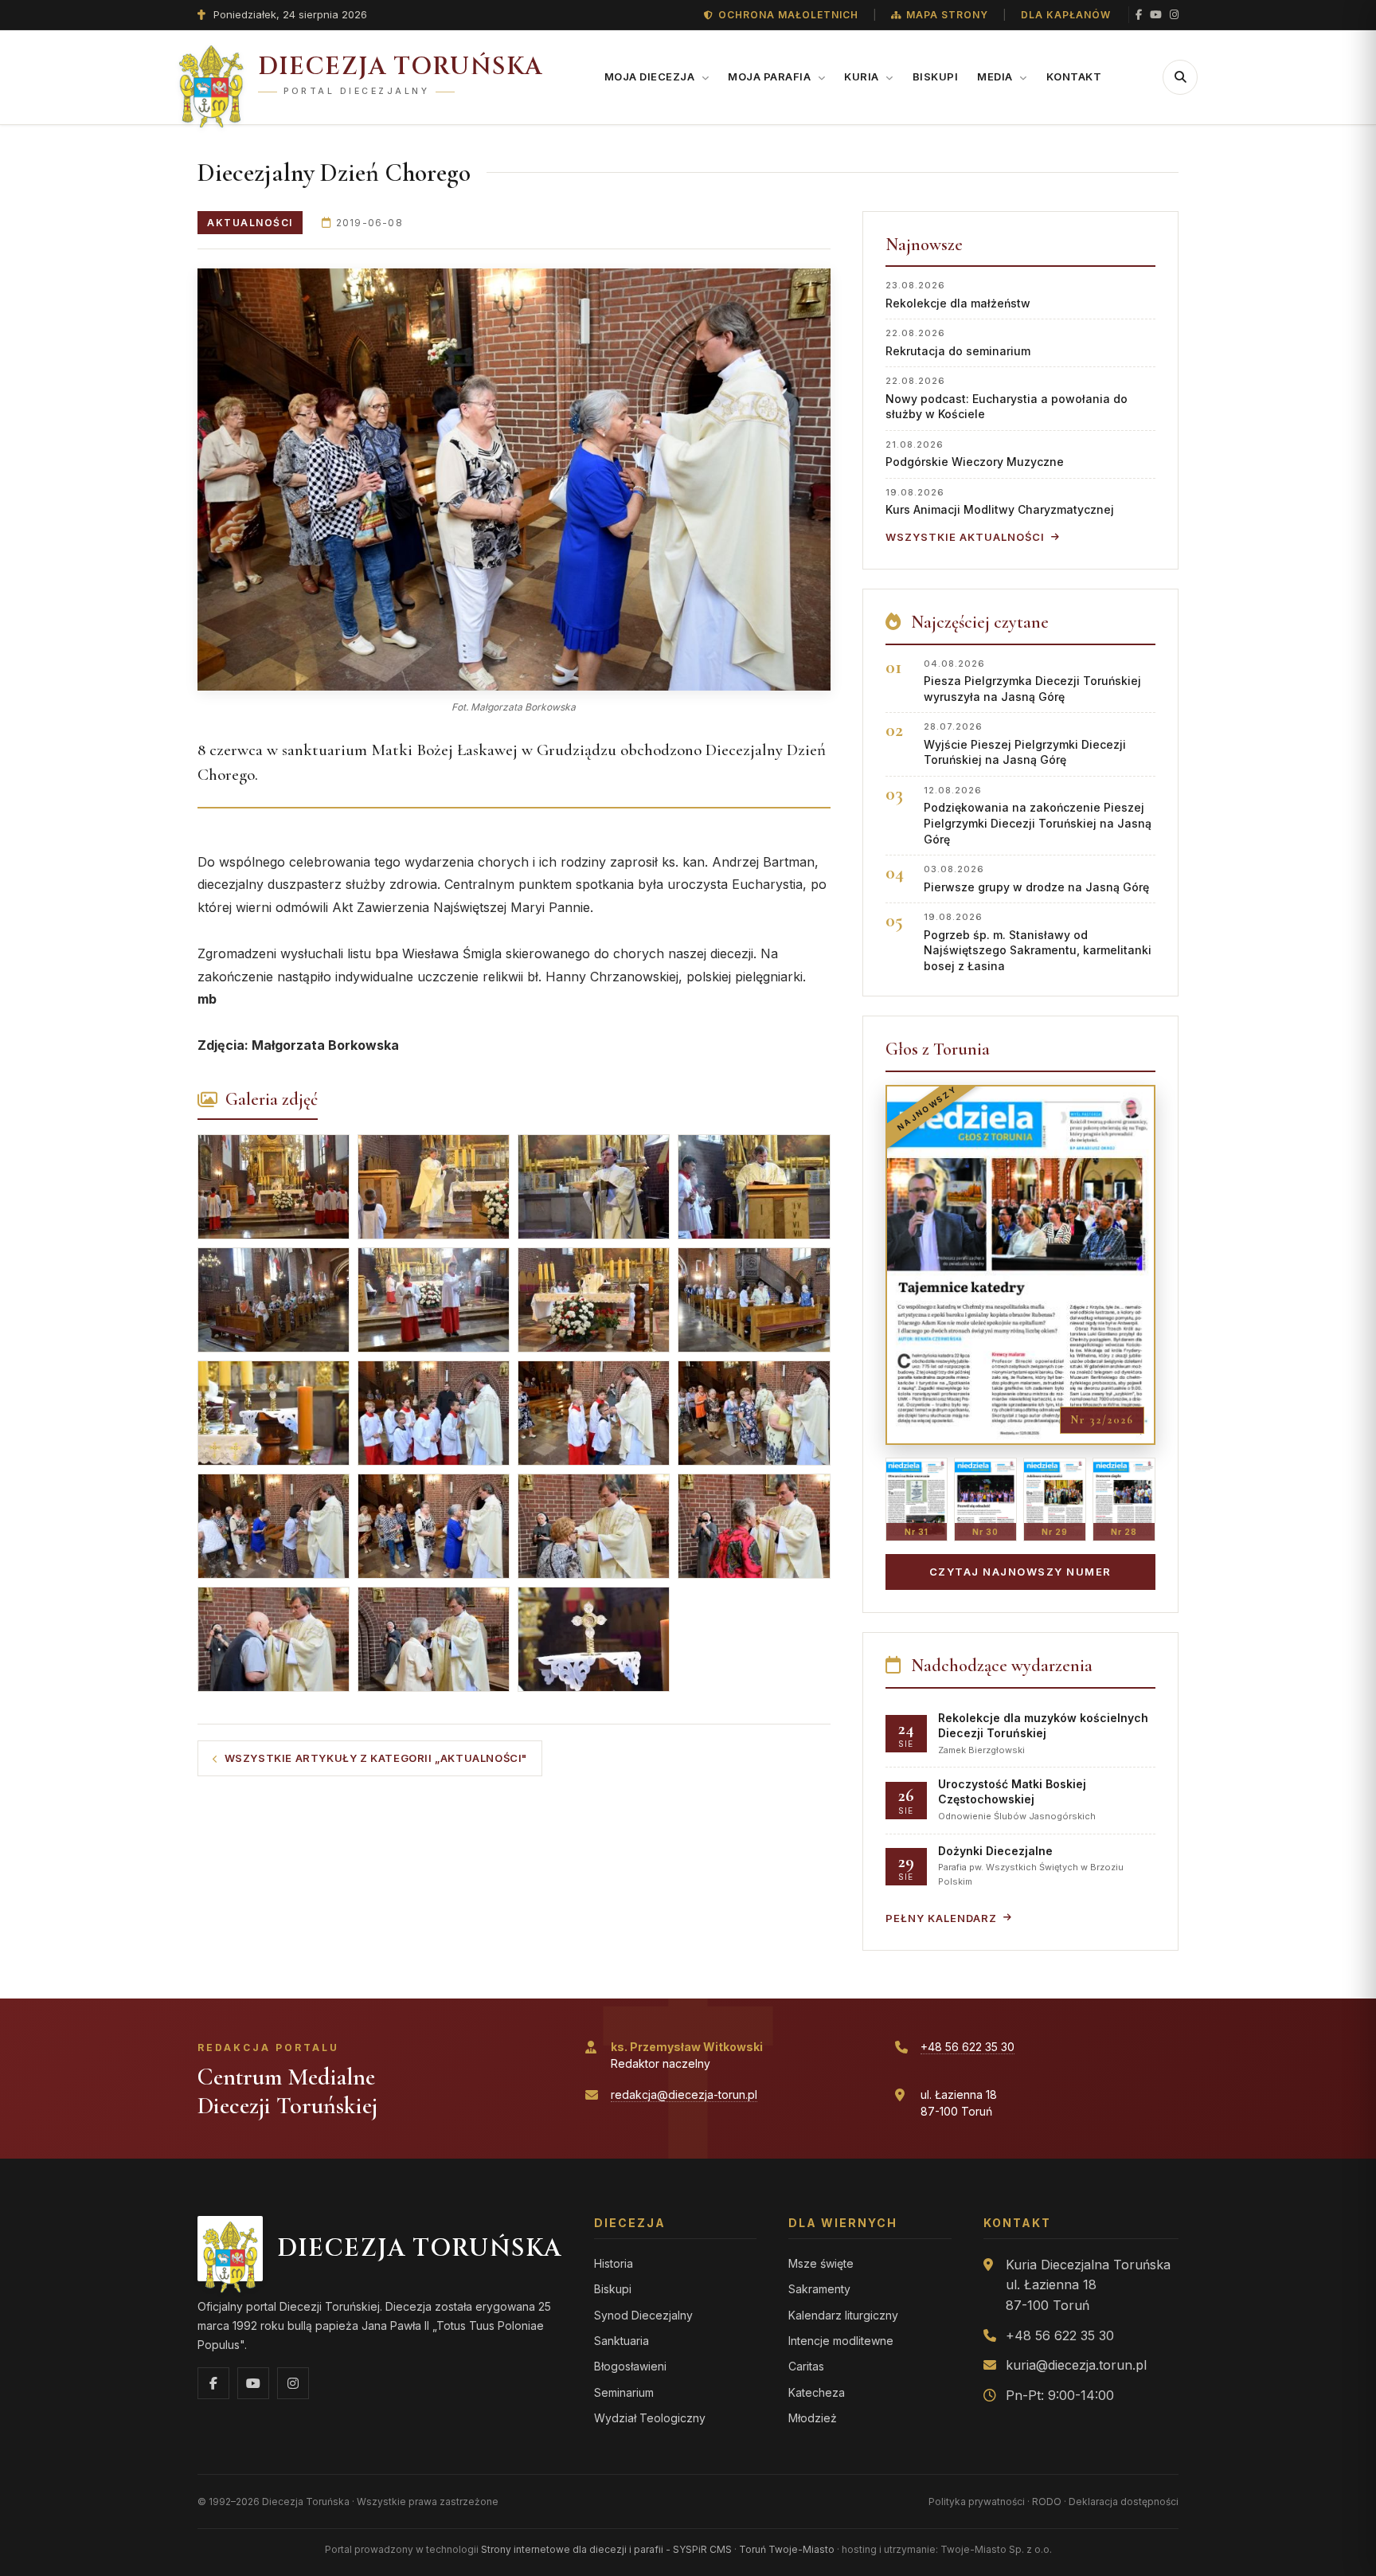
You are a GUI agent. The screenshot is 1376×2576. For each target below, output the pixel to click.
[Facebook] (1139, 15)
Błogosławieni (630, 2366)
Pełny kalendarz (941, 1918)
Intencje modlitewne (841, 2341)
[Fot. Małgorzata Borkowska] (514, 480)
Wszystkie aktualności (965, 537)
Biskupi (936, 76)
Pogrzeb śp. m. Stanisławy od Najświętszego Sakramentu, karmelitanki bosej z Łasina (1038, 942)
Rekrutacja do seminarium (958, 342)
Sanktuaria (622, 2341)
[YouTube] (1156, 15)
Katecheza (817, 2392)
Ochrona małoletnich (788, 15)
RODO (1047, 2502)
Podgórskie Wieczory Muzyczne (975, 454)
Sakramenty (819, 2289)
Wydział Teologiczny (650, 2418)
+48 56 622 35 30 (967, 2047)
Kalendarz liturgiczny (843, 2315)
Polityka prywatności (977, 2502)
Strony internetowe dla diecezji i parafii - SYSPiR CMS (606, 2549)
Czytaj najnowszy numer (1020, 1572)
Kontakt (1074, 76)
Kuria (863, 76)
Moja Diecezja (651, 76)
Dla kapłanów (1066, 15)
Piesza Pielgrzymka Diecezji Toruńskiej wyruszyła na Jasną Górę (1032, 681)
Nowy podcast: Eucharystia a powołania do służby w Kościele (1007, 398)
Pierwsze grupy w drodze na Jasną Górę (1036, 878)
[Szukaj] (1180, 77)
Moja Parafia (771, 76)
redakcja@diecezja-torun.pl (684, 2094)
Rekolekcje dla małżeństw (958, 294)
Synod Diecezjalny (643, 2315)
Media (996, 76)
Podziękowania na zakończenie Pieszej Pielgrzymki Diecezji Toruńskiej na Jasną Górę (1038, 815)
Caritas (806, 2366)
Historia (614, 2263)
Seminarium (624, 2392)
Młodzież (813, 2418)
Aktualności (250, 223)
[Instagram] (1174, 15)
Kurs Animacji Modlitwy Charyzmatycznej (1000, 501)
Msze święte (821, 2263)
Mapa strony (947, 15)
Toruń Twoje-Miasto (787, 2549)
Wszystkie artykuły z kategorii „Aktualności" (376, 1758)
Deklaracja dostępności (1124, 2502)
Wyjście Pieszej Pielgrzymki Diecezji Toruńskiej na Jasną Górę (1025, 744)
